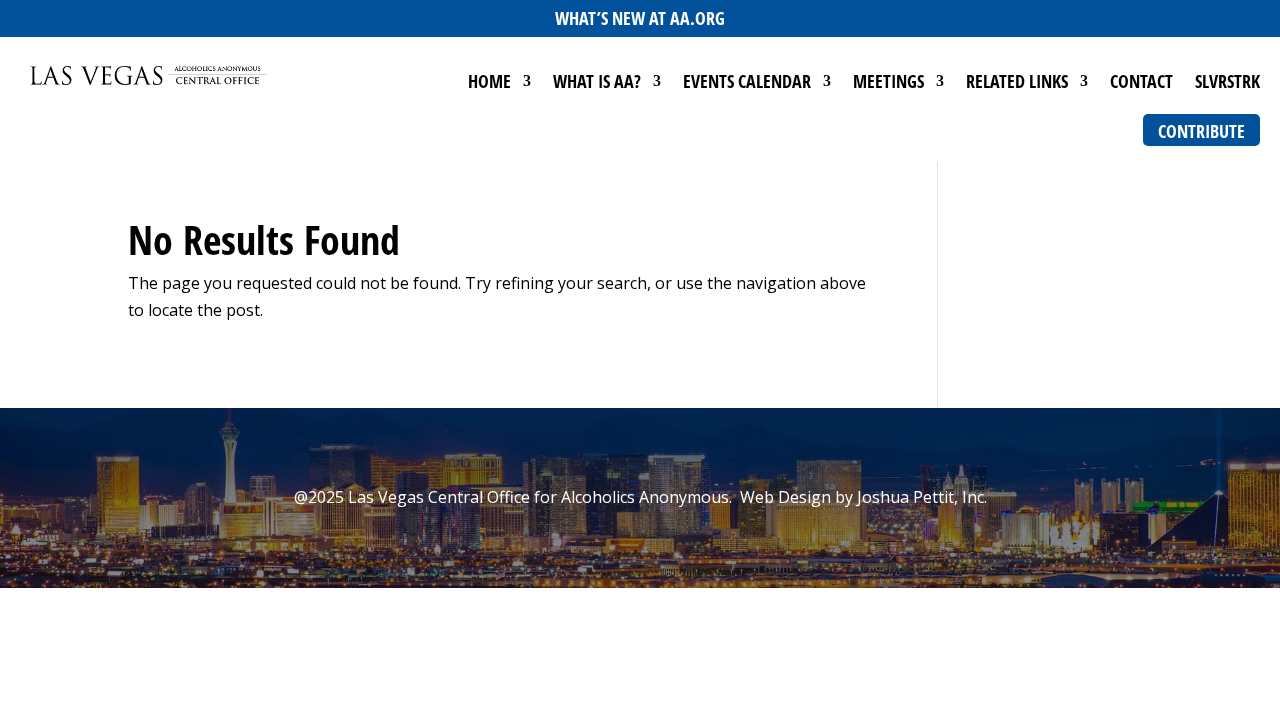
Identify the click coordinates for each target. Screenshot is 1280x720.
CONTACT (1141, 83)
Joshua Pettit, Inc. (922, 497)
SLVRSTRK (1227, 83)
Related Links (1017, 83)
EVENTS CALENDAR (747, 83)
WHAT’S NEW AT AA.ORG (640, 18)
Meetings (888, 83)
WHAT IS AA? (597, 83)
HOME (489, 83)
